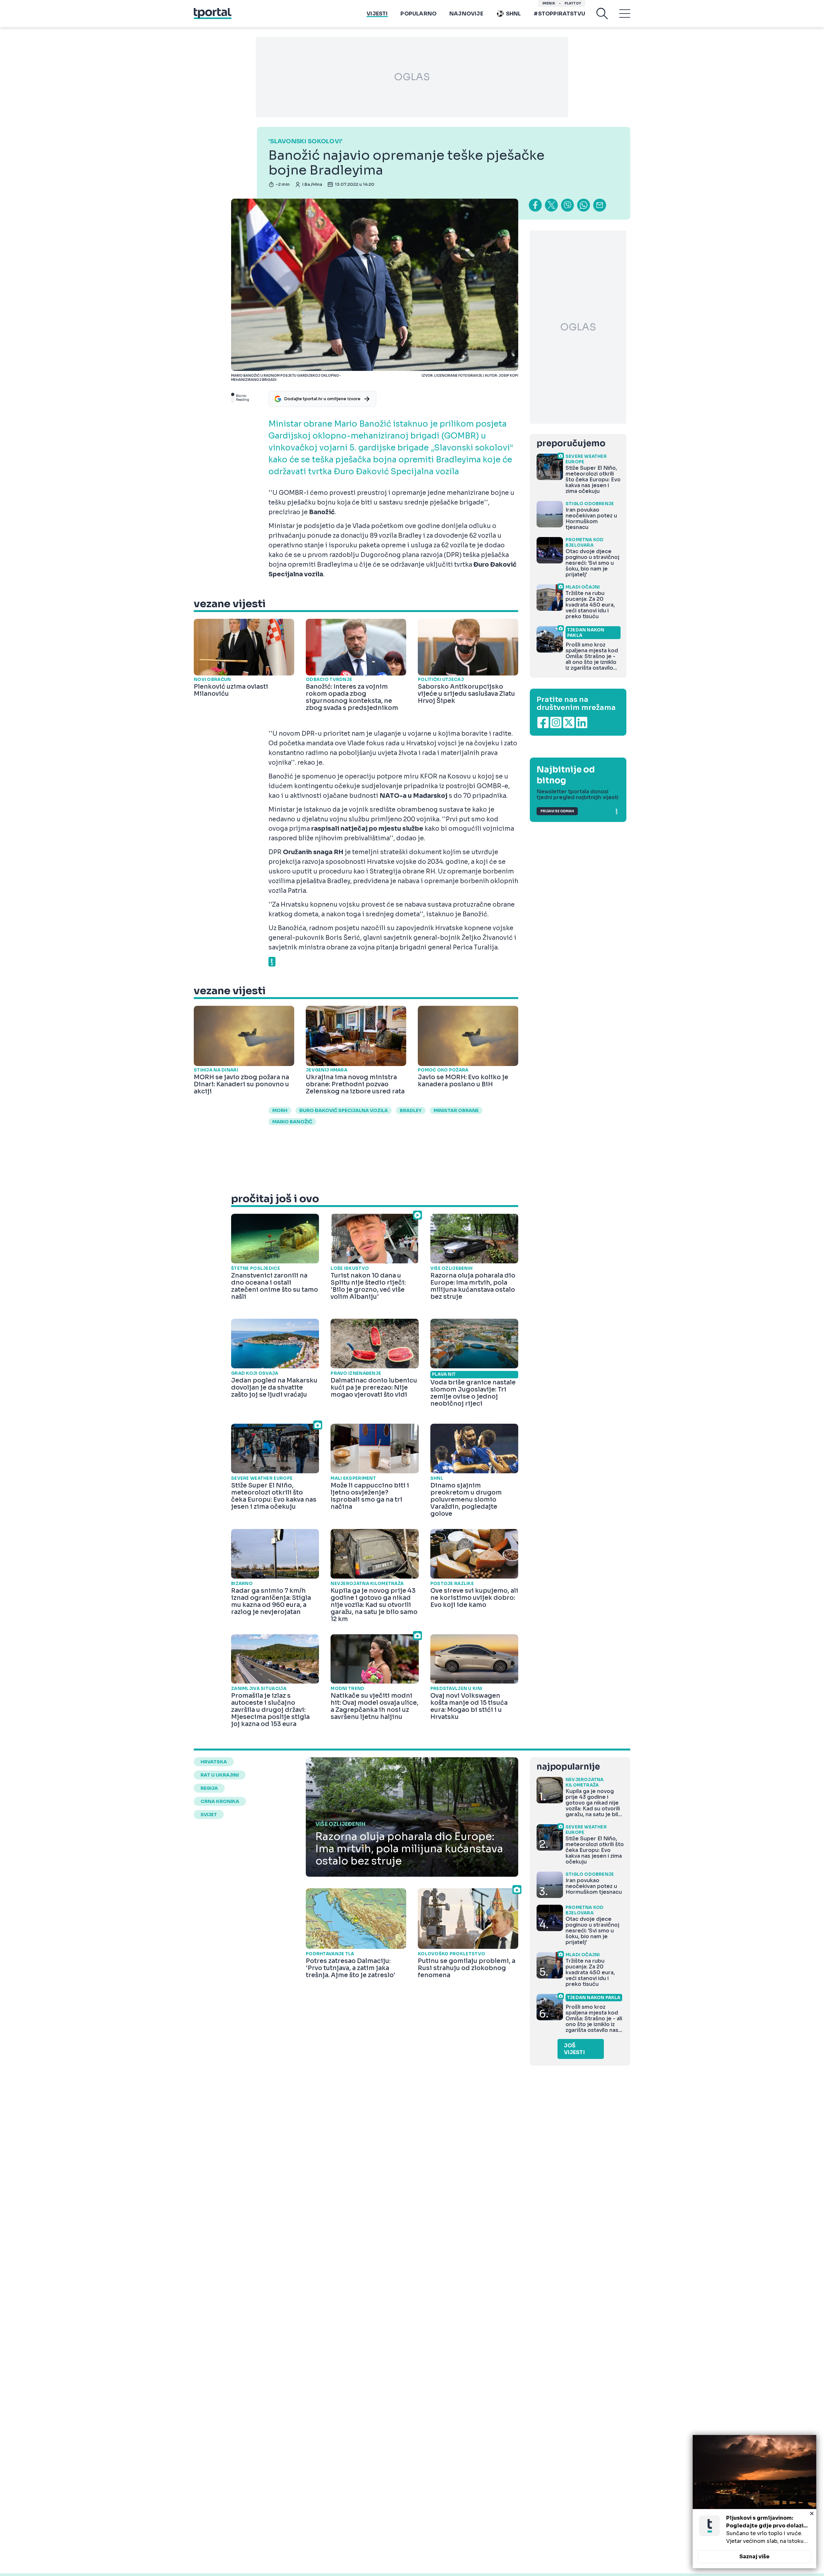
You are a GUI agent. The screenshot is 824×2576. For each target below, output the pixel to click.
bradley (411, 1110)
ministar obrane (456, 1110)
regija (209, 1788)
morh (280, 1110)
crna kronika (220, 1801)
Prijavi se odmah (557, 811)
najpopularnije (568, 1767)
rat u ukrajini (220, 1775)
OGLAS (412, 77)
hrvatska (214, 1762)
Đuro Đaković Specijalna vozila (344, 1110)
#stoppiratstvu (559, 14)
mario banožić (292, 1122)
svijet (209, 1815)
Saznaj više (754, 2557)
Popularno (418, 14)
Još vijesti (574, 2049)
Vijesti (377, 14)
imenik (549, 3)
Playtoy (573, 3)
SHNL (514, 14)
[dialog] (754, 2502)
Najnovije (466, 14)
